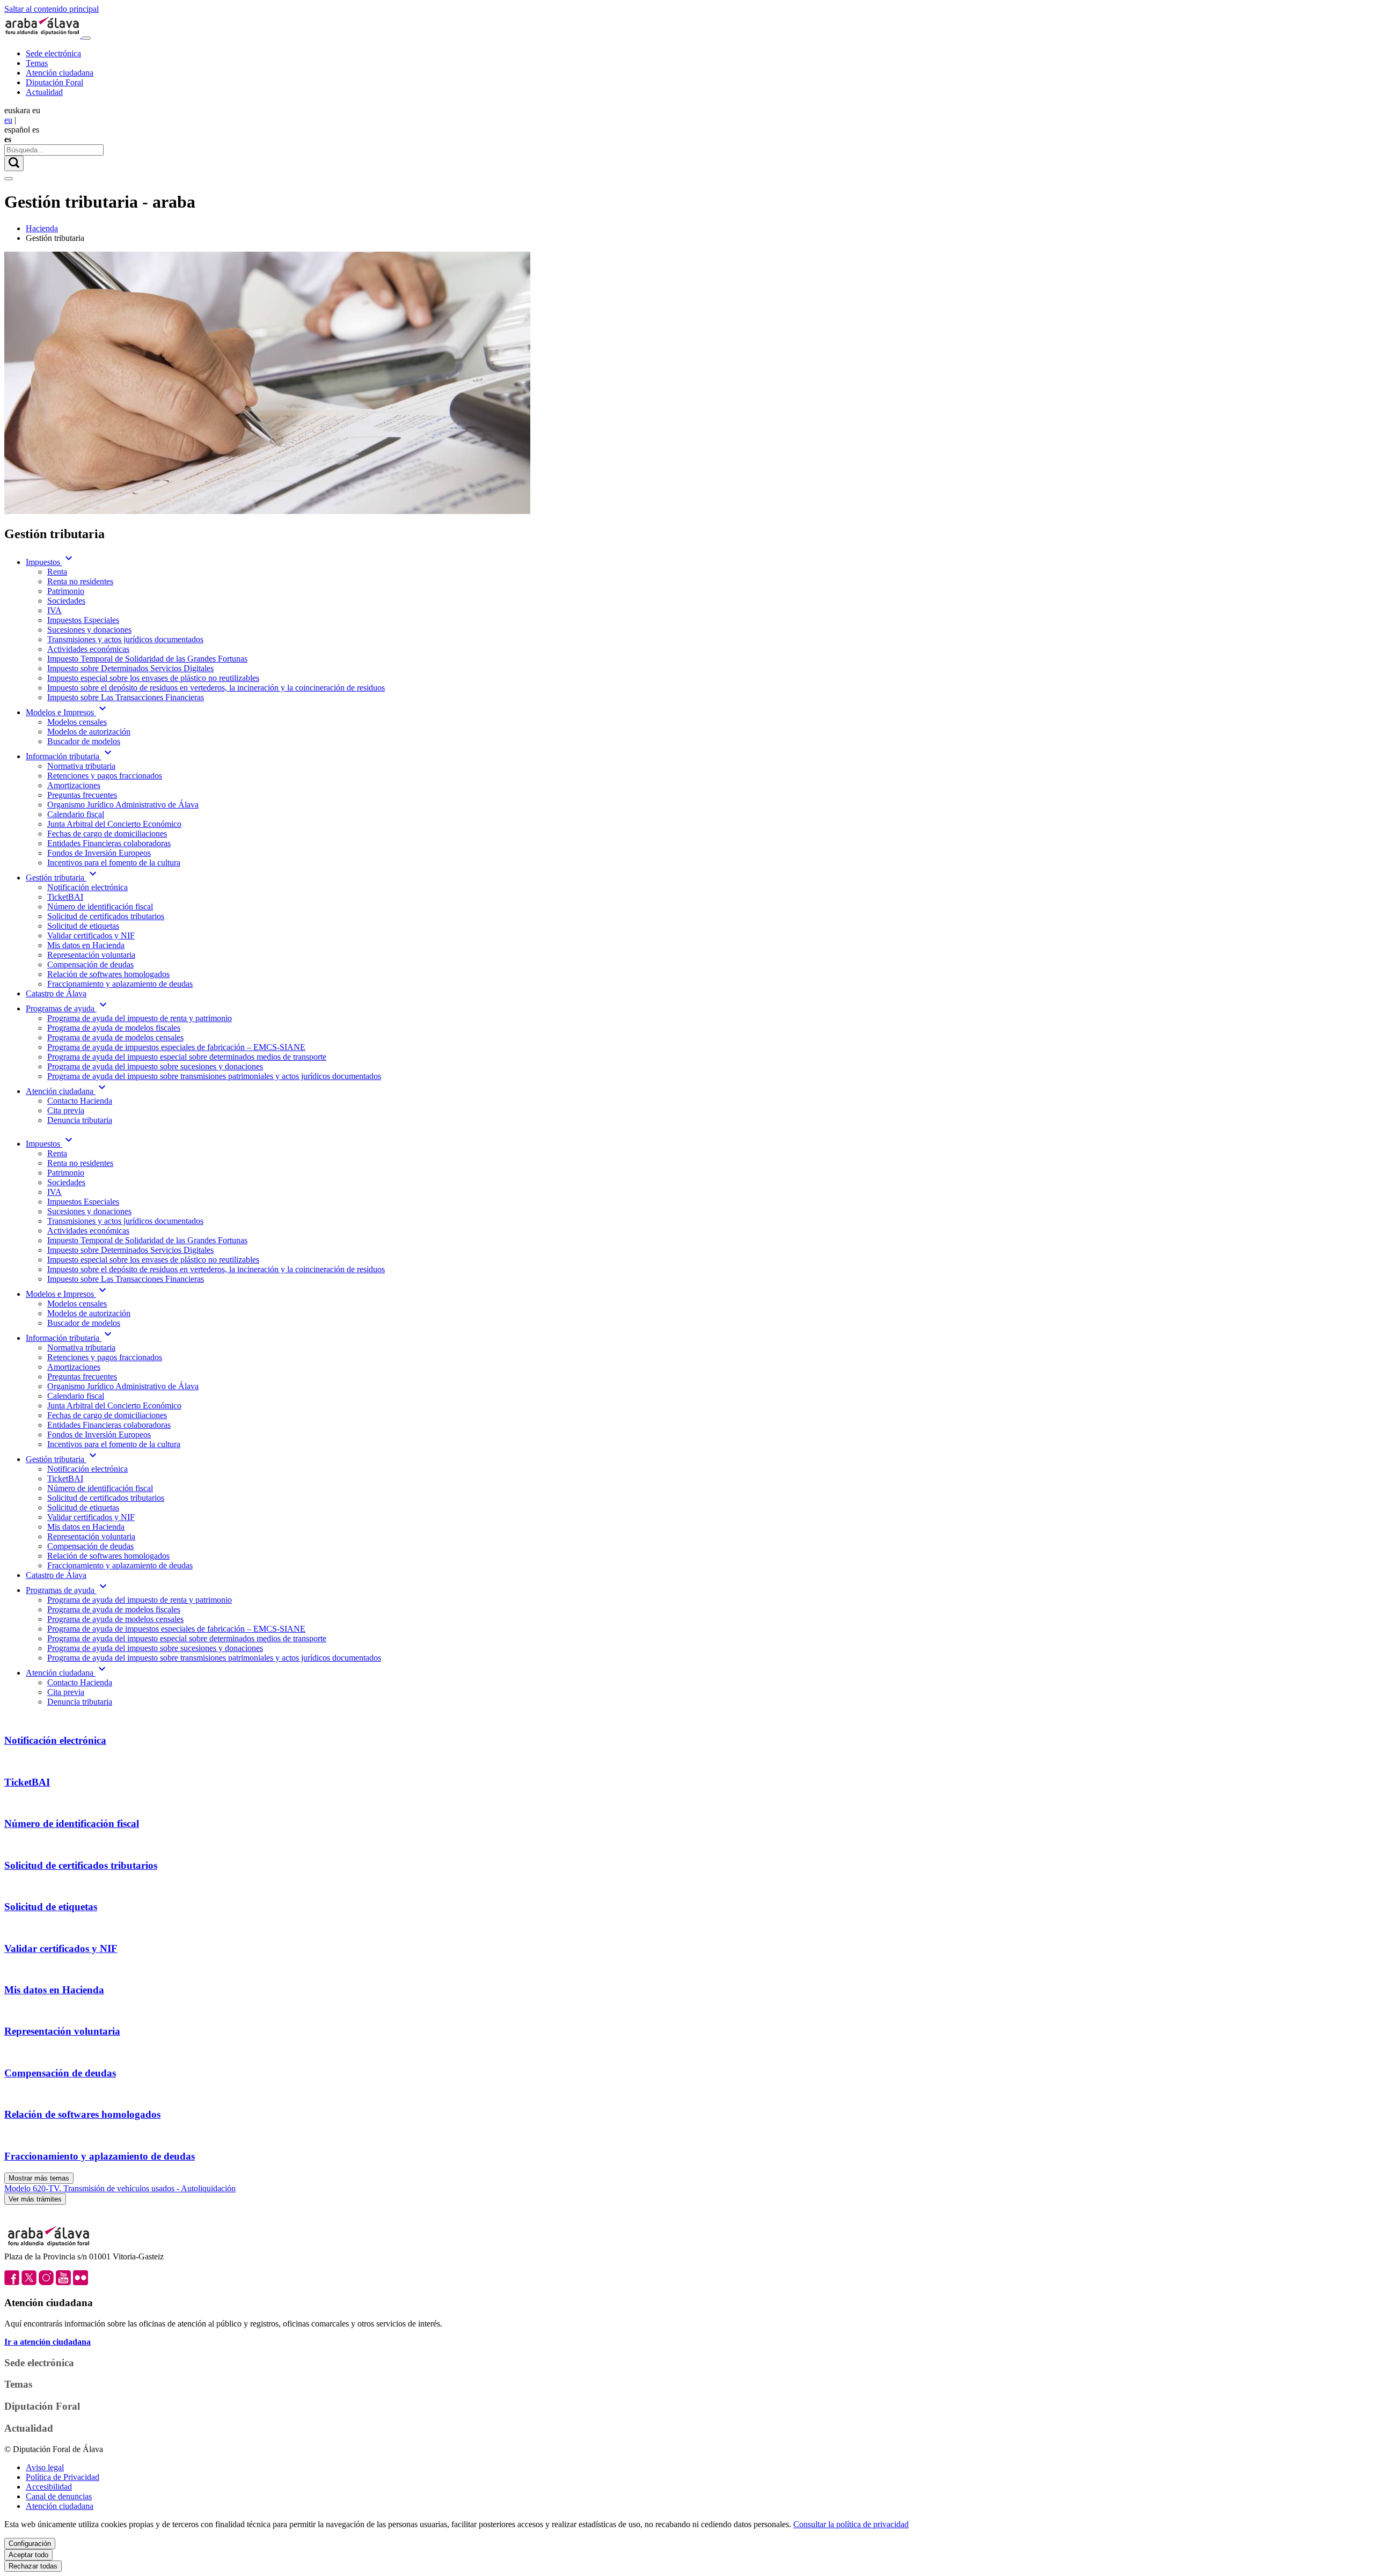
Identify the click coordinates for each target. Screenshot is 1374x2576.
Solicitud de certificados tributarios (106, 916)
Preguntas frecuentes (82, 795)
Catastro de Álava (56, 993)
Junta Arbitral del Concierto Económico (114, 824)
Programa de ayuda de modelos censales (115, 1037)
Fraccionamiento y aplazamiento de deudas (120, 984)
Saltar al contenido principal (52, 9)
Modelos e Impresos (67, 712)
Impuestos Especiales (83, 620)
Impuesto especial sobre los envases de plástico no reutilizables (153, 678)
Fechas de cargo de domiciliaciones (107, 834)
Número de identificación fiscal (100, 907)
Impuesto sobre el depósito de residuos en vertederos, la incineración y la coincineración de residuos (216, 688)
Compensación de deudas (90, 964)
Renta (57, 572)
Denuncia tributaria (80, 1120)
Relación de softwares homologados (108, 974)
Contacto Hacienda (80, 1101)
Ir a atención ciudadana (47, 2342)
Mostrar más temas (39, 2178)
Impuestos (50, 562)
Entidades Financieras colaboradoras (109, 843)
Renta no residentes (80, 581)
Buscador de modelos (84, 741)
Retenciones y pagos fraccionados (105, 776)
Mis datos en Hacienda (86, 945)
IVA (54, 610)
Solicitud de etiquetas (83, 926)
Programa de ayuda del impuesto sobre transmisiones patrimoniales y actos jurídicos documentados (214, 1076)
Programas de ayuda (68, 1008)
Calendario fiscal (76, 814)
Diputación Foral (54, 82)
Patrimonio (66, 591)
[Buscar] (14, 163)
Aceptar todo (28, 2555)
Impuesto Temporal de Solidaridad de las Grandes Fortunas (147, 659)
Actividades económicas (88, 649)
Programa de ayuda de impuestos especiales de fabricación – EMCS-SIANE (176, 1047)
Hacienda (42, 228)
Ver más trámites (35, 2199)
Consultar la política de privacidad (851, 2524)
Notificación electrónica (87, 887)
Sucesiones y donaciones (89, 630)
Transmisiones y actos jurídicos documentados (125, 639)
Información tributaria (70, 756)
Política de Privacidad (63, 2477)
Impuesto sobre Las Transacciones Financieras (126, 697)
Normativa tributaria (81, 766)
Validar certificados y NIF (91, 935)
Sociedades (66, 601)
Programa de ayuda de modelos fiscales (114, 1028)
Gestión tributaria (63, 878)
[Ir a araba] (43, 35)
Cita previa (66, 1110)
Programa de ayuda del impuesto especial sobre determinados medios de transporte (187, 1057)
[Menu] (86, 38)
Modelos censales (77, 722)
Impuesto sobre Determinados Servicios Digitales (130, 668)
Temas (37, 63)
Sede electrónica (53, 53)
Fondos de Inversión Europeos (99, 853)
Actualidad (44, 92)
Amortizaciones (74, 785)
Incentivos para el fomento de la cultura (114, 863)
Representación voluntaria (91, 955)
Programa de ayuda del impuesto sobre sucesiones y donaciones (155, 1066)
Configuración (30, 2544)
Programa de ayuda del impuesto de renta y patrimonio (140, 1018)
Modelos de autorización (89, 732)
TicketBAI (65, 897)
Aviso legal (45, 2467)
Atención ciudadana (60, 73)
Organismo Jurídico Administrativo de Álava (123, 805)
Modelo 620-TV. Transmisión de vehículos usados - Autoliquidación (120, 2188)
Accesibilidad (49, 2487)
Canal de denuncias (59, 2496)
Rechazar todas (33, 2566)
